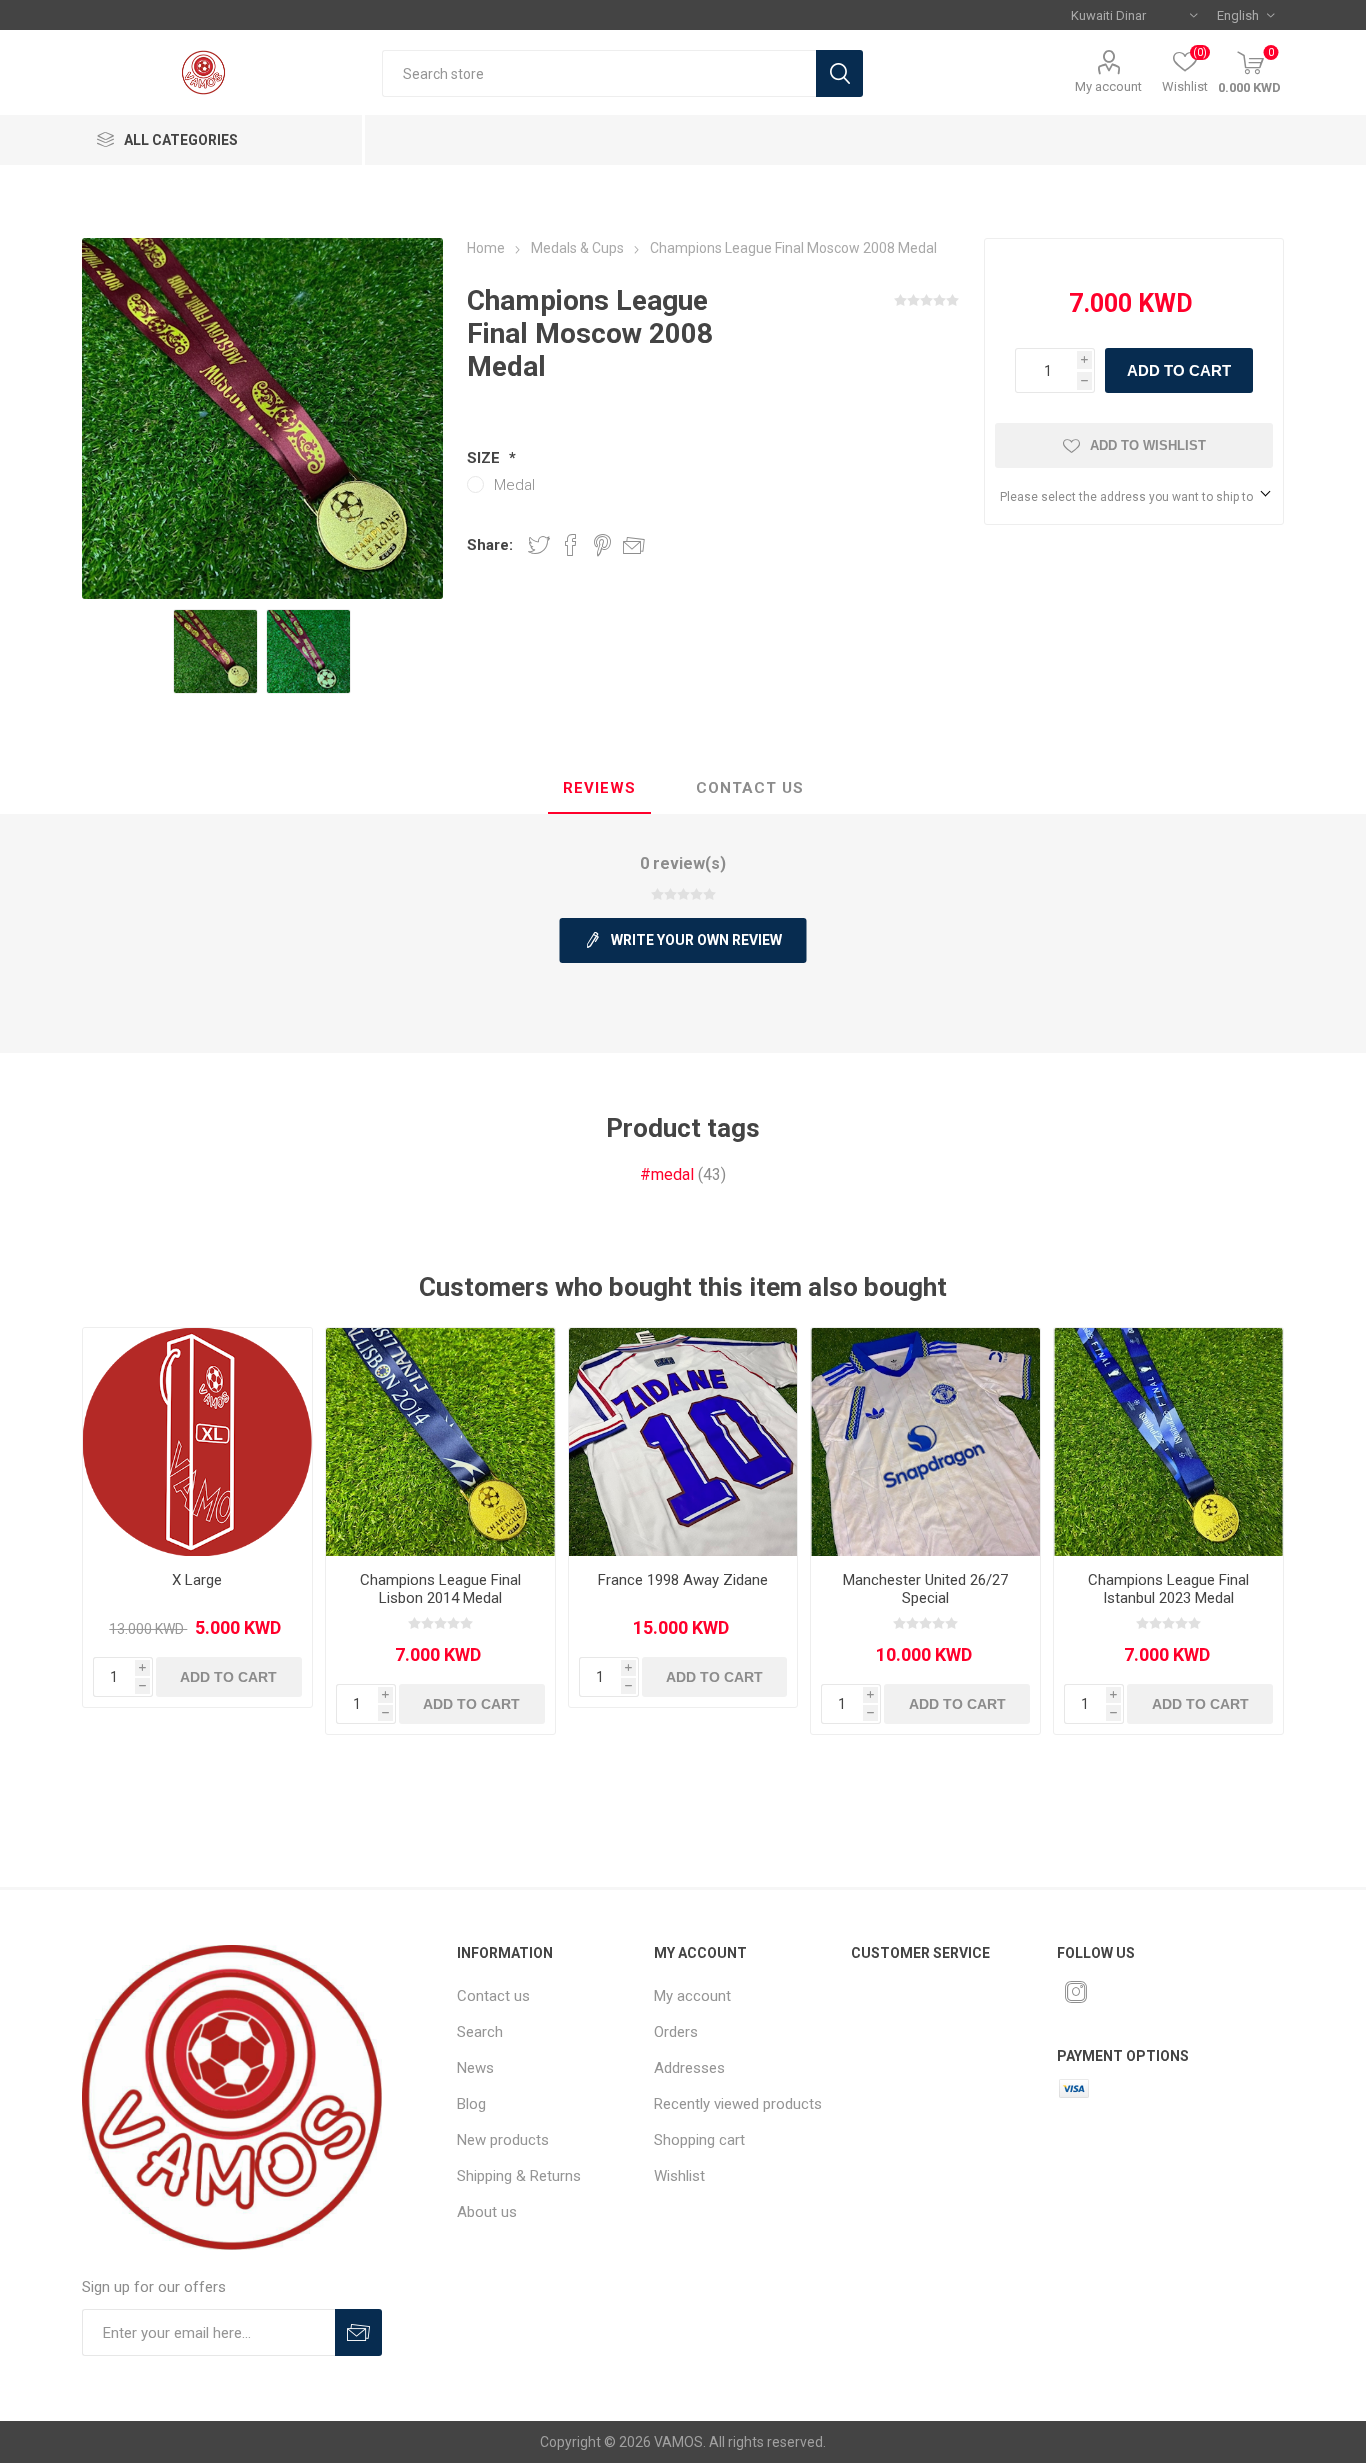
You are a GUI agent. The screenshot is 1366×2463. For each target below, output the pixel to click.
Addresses (689, 2068)
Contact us (493, 1996)
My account (1108, 86)
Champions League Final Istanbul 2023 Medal (1168, 1589)
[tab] (599, 789)
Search (839, 73)
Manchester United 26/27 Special (925, 1589)
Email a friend (634, 545)
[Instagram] (1076, 1992)
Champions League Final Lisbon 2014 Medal (440, 1589)
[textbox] (599, 73)
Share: (490, 545)
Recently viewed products (738, 2104)
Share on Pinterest (602, 545)
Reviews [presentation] (599, 788)
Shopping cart (699, 2140)
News (475, 2068)
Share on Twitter (539, 545)
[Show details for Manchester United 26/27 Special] (925, 1442)
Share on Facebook (571, 545)
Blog (471, 2104)
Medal (514, 485)
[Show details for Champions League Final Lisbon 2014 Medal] (440, 1442)
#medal (667, 1174)
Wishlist (679, 2176)
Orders (676, 2032)
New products (503, 2140)
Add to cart (1179, 370)
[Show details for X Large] (197, 1442)
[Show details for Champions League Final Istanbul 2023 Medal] (1168, 1442)
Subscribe (358, 2332)
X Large (197, 1580)
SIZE (485, 458)
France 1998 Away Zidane (683, 1580)
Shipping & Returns (519, 2176)
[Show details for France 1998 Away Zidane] (683, 1442)
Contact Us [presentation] (750, 788)
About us (487, 2212)
